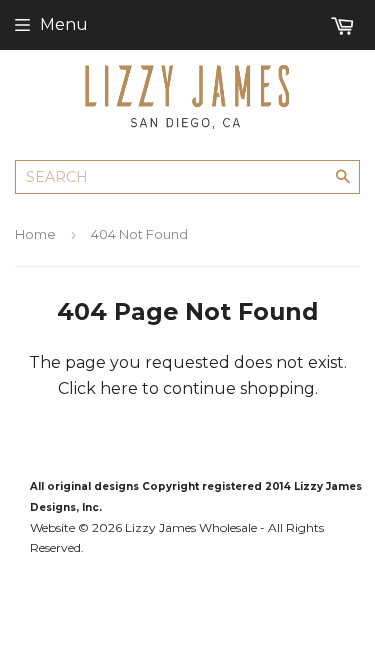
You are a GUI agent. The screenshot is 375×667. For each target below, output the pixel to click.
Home (35, 234)
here (119, 388)
